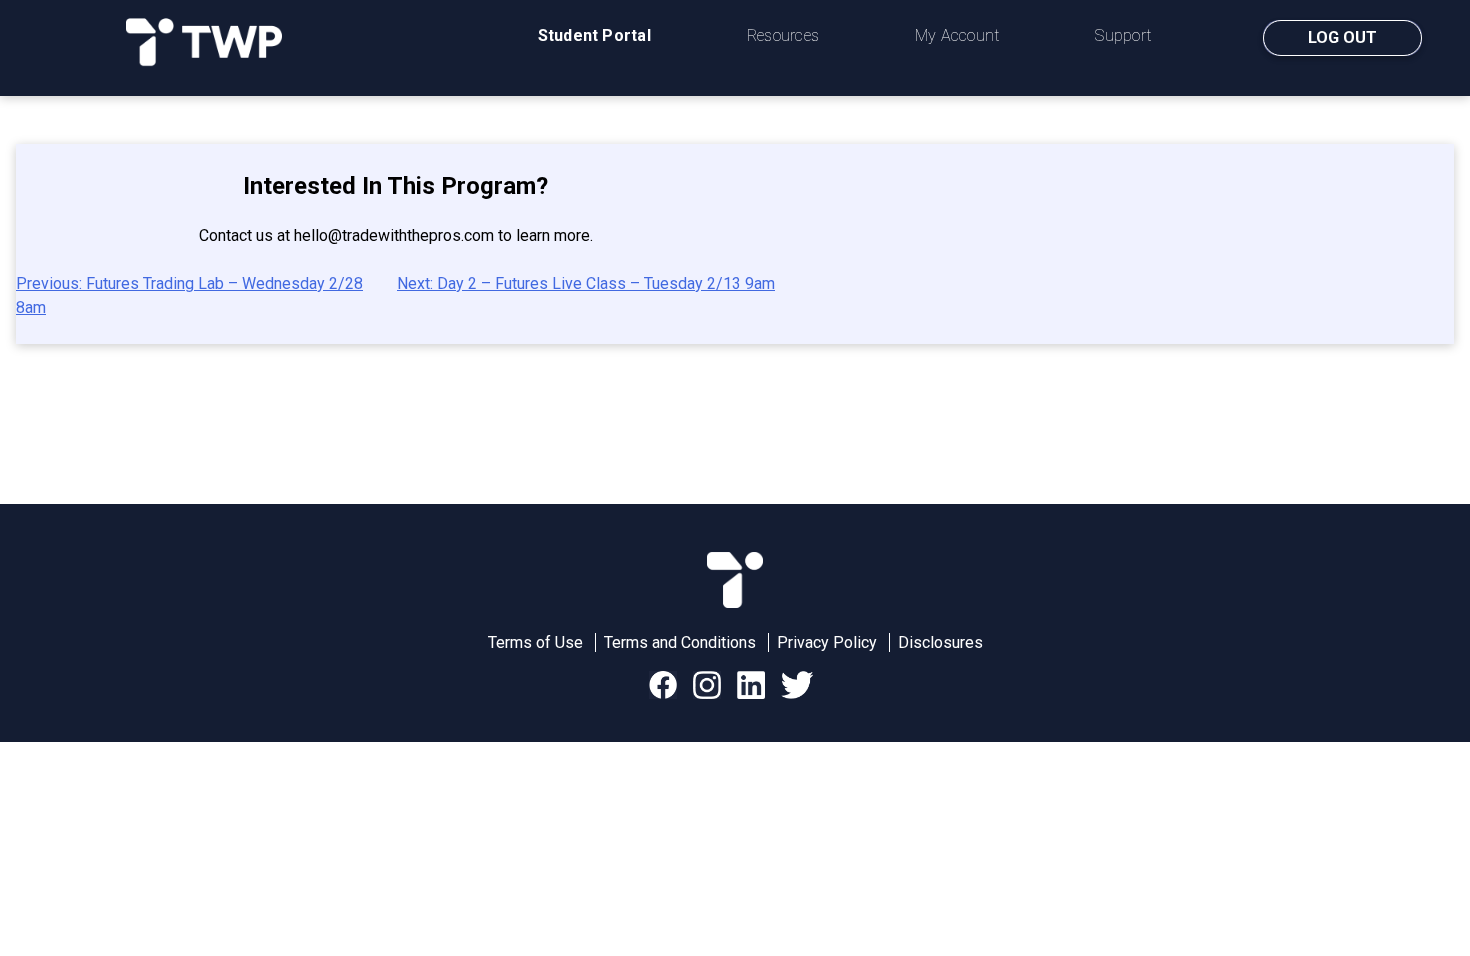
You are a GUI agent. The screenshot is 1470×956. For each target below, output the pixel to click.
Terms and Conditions (680, 642)
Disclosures (940, 642)
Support (1123, 35)
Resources (783, 35)
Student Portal (594, 35)
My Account (957, 35)
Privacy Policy (827, 642)
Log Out (1342, 37)
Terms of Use (535, 642)
